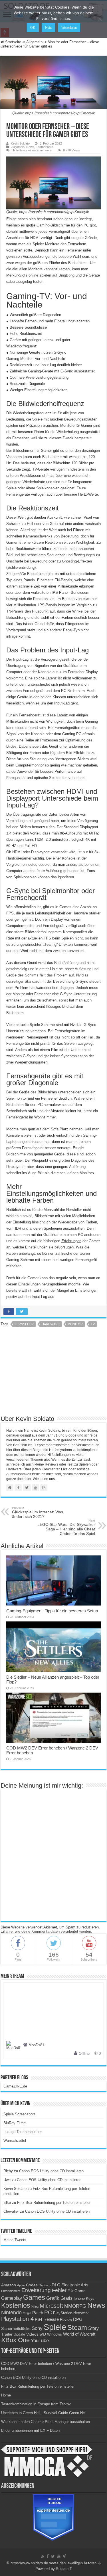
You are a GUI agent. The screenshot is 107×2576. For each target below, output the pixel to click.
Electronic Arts (75, 2285)
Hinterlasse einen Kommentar (32, 150)
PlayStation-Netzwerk (71, 2313)
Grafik (53, 2298)
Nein (48, 28)
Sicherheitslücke (16, 2329)
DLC (56, 2285)
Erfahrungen (71, 1241)
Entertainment (11, 2291)
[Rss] (43, 2556)
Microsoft (51, 2306)
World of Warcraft (79, 2334)
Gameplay (12, 2298)
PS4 (39, 2319)
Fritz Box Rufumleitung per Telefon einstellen (54, 2203)
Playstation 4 (17, 2319)
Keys (90, 2298)
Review (66, 2320)
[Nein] (100, 19)
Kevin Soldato (20, 143)
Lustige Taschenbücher (23, 2132)
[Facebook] (48, 2556)
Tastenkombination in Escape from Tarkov (36, 2404)
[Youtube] (59, 2556)
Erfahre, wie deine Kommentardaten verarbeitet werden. (46, 1931)
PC (48, 2312)
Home (6, 2395)
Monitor (75, 1324)
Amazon (9, 2285)
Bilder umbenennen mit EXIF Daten (30, 2430)
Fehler (59, 2290)
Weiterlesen (69, 28)
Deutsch (45, 2285)
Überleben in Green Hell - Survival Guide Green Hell (44, 2413)
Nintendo (11, 2313)
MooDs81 (36, 2045)
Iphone (79, 2299)
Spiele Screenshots (20, 2114)
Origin (27, 2313)
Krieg (35, 2307)
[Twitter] (53, 2556)
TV (93, 1324)
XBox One (15, 2340)
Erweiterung (36, 2290)
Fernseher (24, 1324)
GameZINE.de (15, 2086)
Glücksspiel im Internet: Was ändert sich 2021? (38, 1512)
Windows (54, 2334)
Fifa (70, 2291)
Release (51, 2319)
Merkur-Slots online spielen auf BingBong (40, 275)
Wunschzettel (15, 2141)
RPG (78, 2319)
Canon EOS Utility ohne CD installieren (51, 2171)
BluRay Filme (15, 2123)
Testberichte (45, 147)
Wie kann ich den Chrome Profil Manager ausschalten (46, 2422)
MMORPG (75, 2306)
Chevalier (11, 2211)
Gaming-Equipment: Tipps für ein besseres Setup (52, 1611)
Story (93, 2328)
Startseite (13, 42)
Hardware (51, 1324)
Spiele (55, 2327)
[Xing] (64, 2556)
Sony (37, 2328)
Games (34, 2297)
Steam (77, 2328)
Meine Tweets (15, 2240)
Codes (32, 2285)
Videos (32, 2334)
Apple (21, 2285)
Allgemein (34, 42)
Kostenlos (16, 2305)
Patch (38, 2313)
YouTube (40, 2341)
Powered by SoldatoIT (54, 2569)
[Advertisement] (54, 1373)
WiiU (43, 2334)
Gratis (66, 2298)
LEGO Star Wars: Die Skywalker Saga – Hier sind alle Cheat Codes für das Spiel (66, 1527)
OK (33, 28)
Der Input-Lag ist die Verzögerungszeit (38, 659)
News (30, 147)
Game (80, 2291)
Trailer (7, 2334)
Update (19, 2334)
